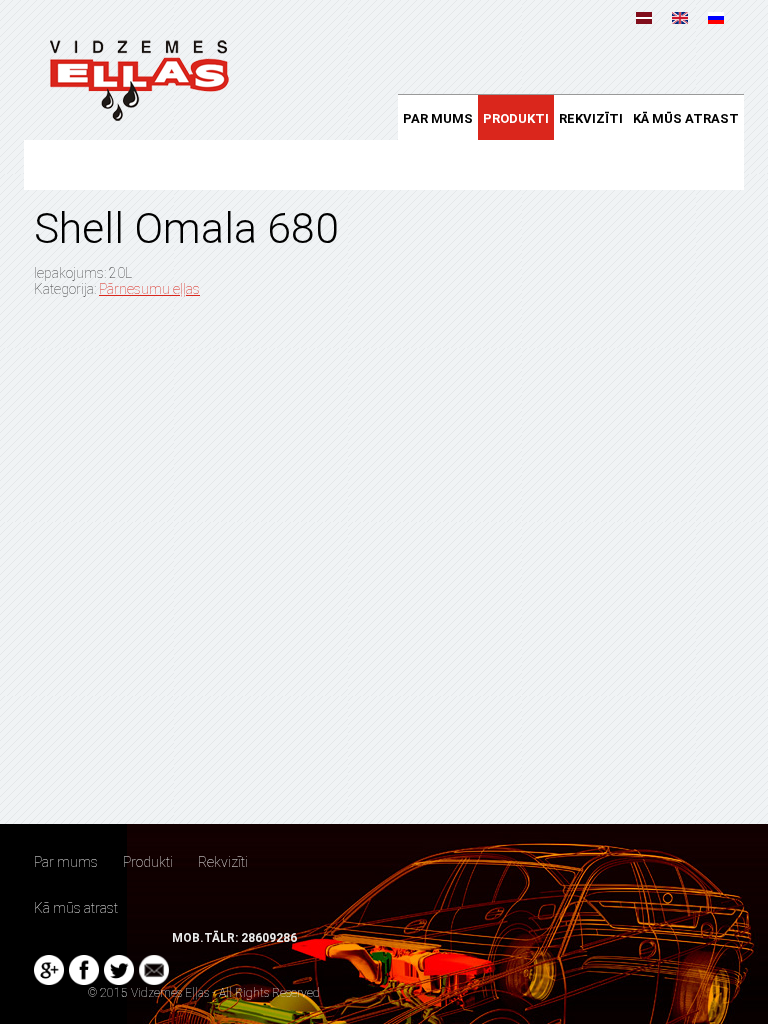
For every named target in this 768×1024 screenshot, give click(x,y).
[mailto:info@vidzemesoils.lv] (154, 970)
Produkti (516, 118)
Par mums (438, 118)
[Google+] (49, 970)
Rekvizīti (591, 118)
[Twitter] (119, 970)
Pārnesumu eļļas (149, 289)
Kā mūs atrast (686, 118)
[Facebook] (84, 970)
